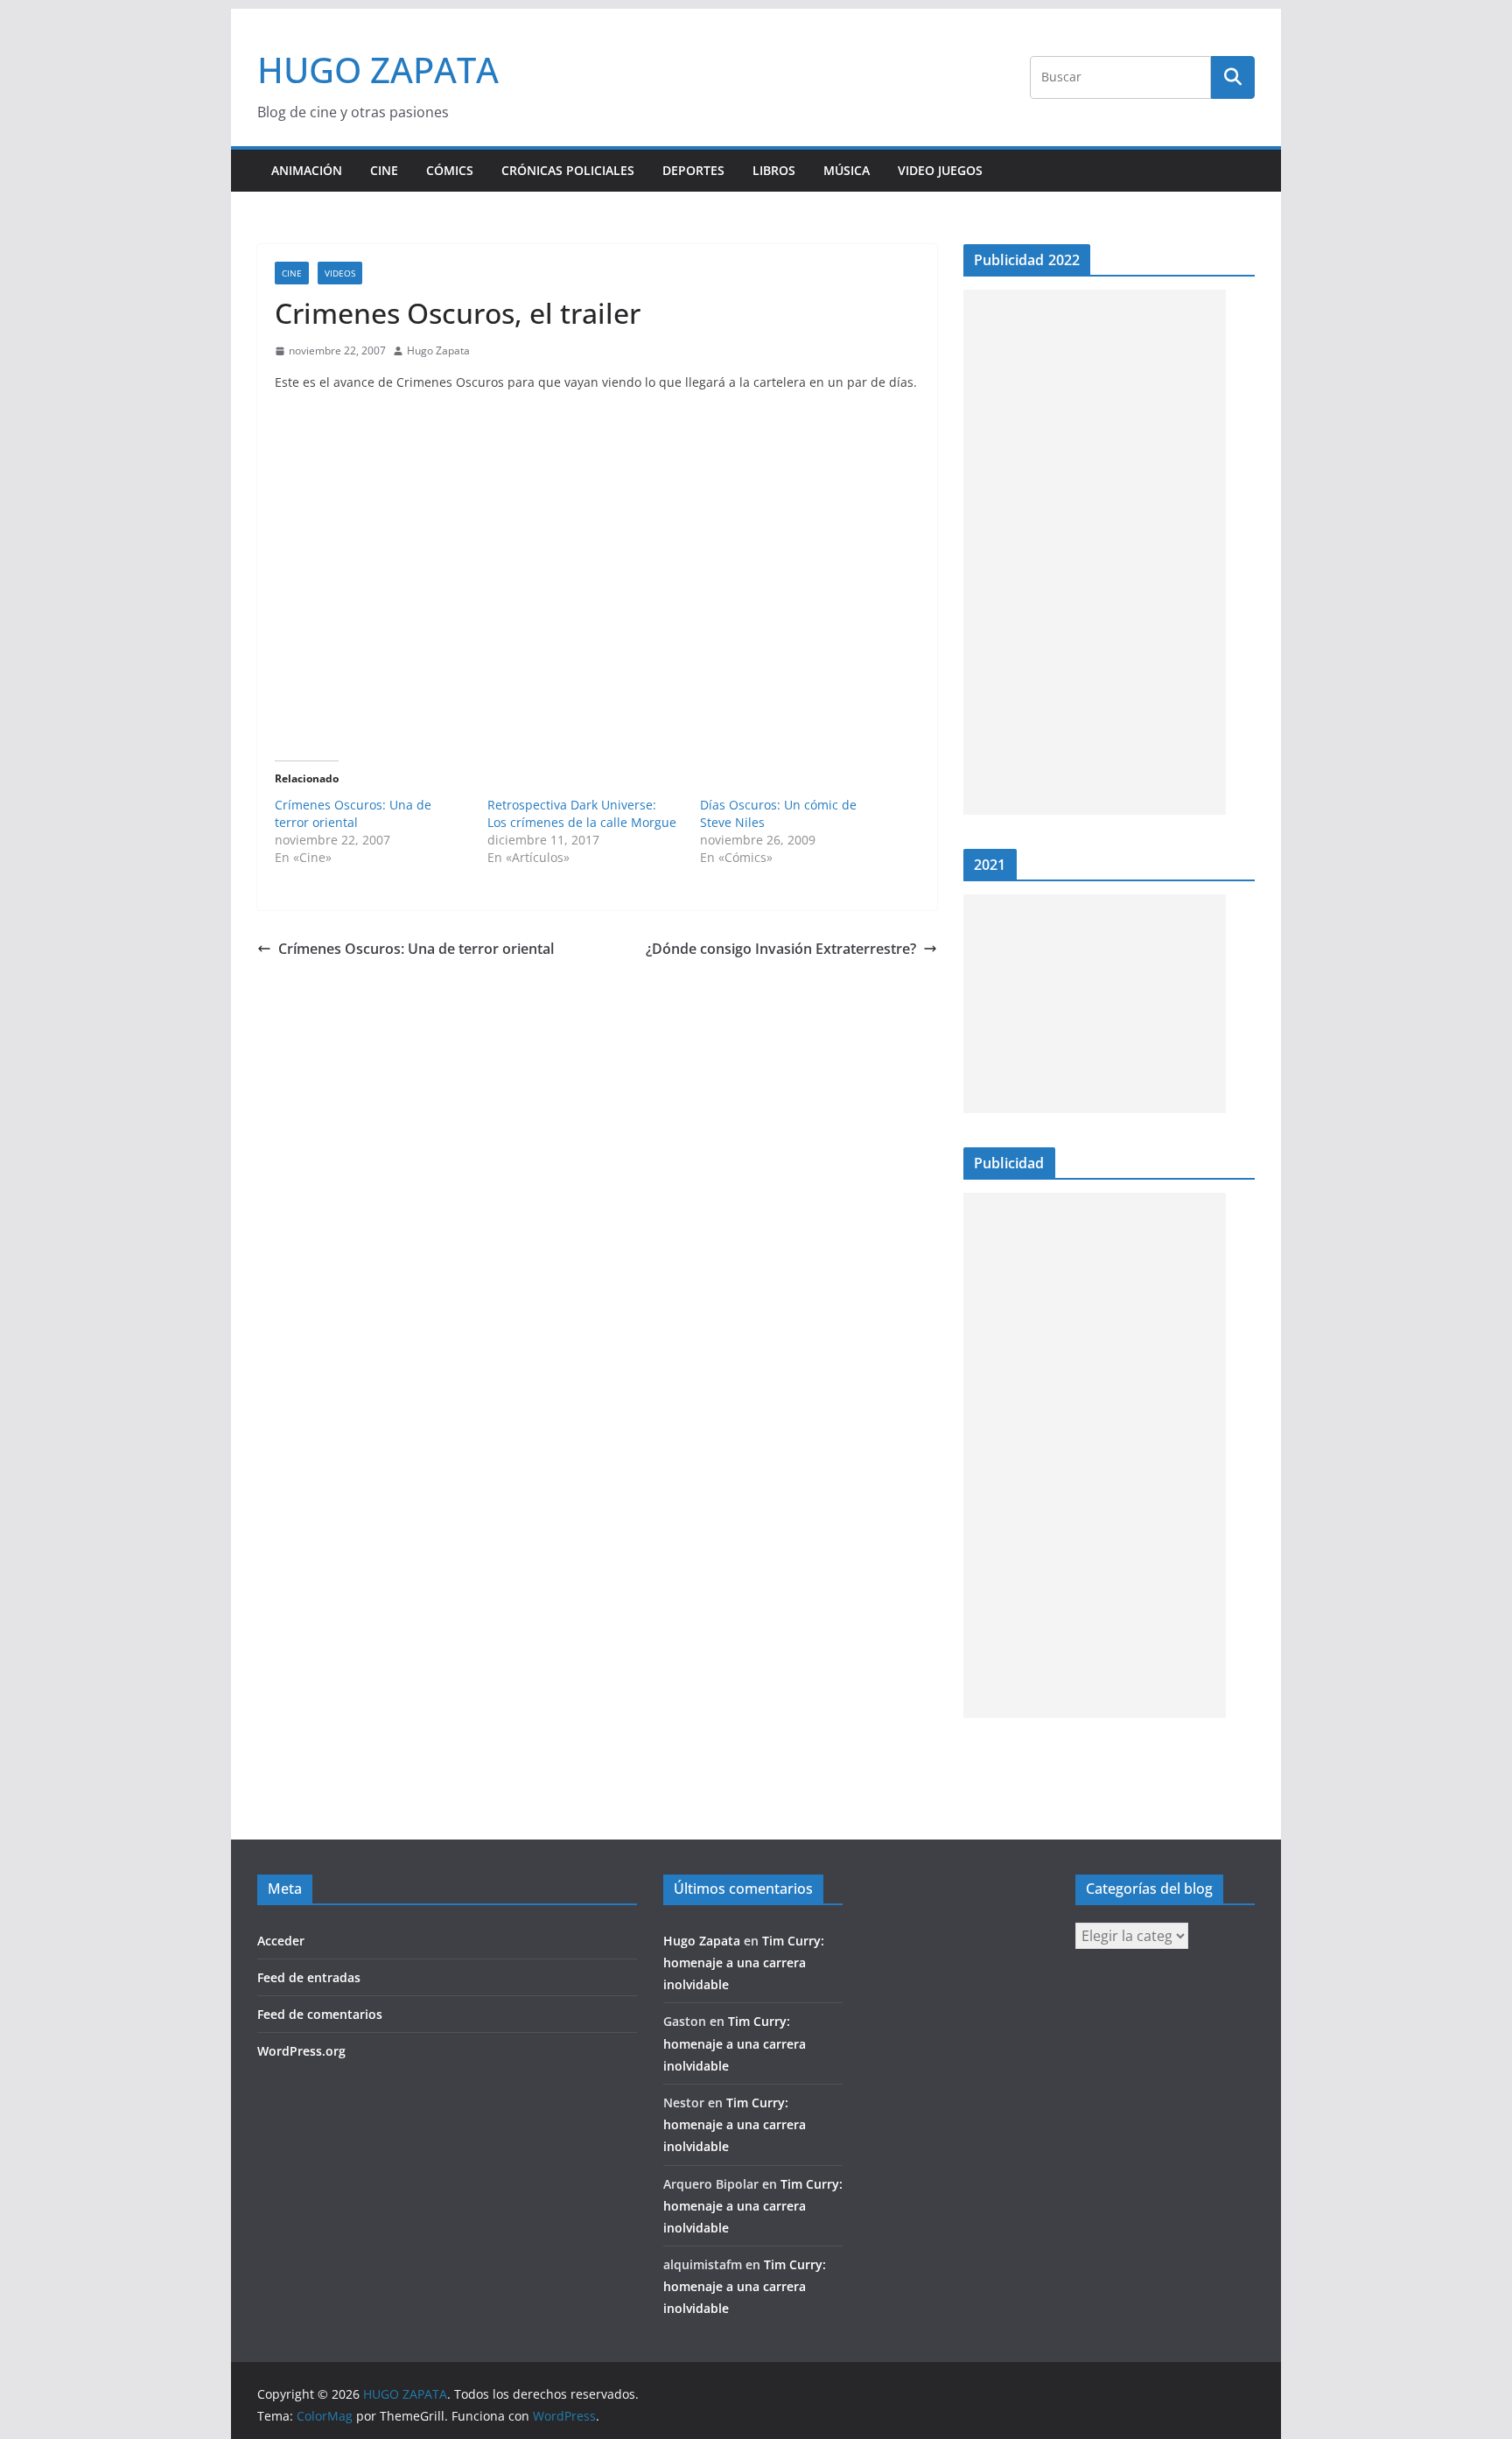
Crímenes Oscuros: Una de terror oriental (353, 813)
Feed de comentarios (320, 2014)
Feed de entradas (309, 1977)
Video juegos (940, 170)
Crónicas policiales (568, 170)
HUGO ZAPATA (378, 70)
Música (847, 170)
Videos (340, 273)
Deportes (693, 170)
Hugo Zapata (438, 350)
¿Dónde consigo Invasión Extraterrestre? (781, 949)
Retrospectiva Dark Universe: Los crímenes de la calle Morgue (582, 813)
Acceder (281, 1941)
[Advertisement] (1095, 552)
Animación (307, 170)
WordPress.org (301, 2051)
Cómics (450, 170)
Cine (384, 170)
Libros (774, 170)
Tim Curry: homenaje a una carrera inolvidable (744, 1962)
